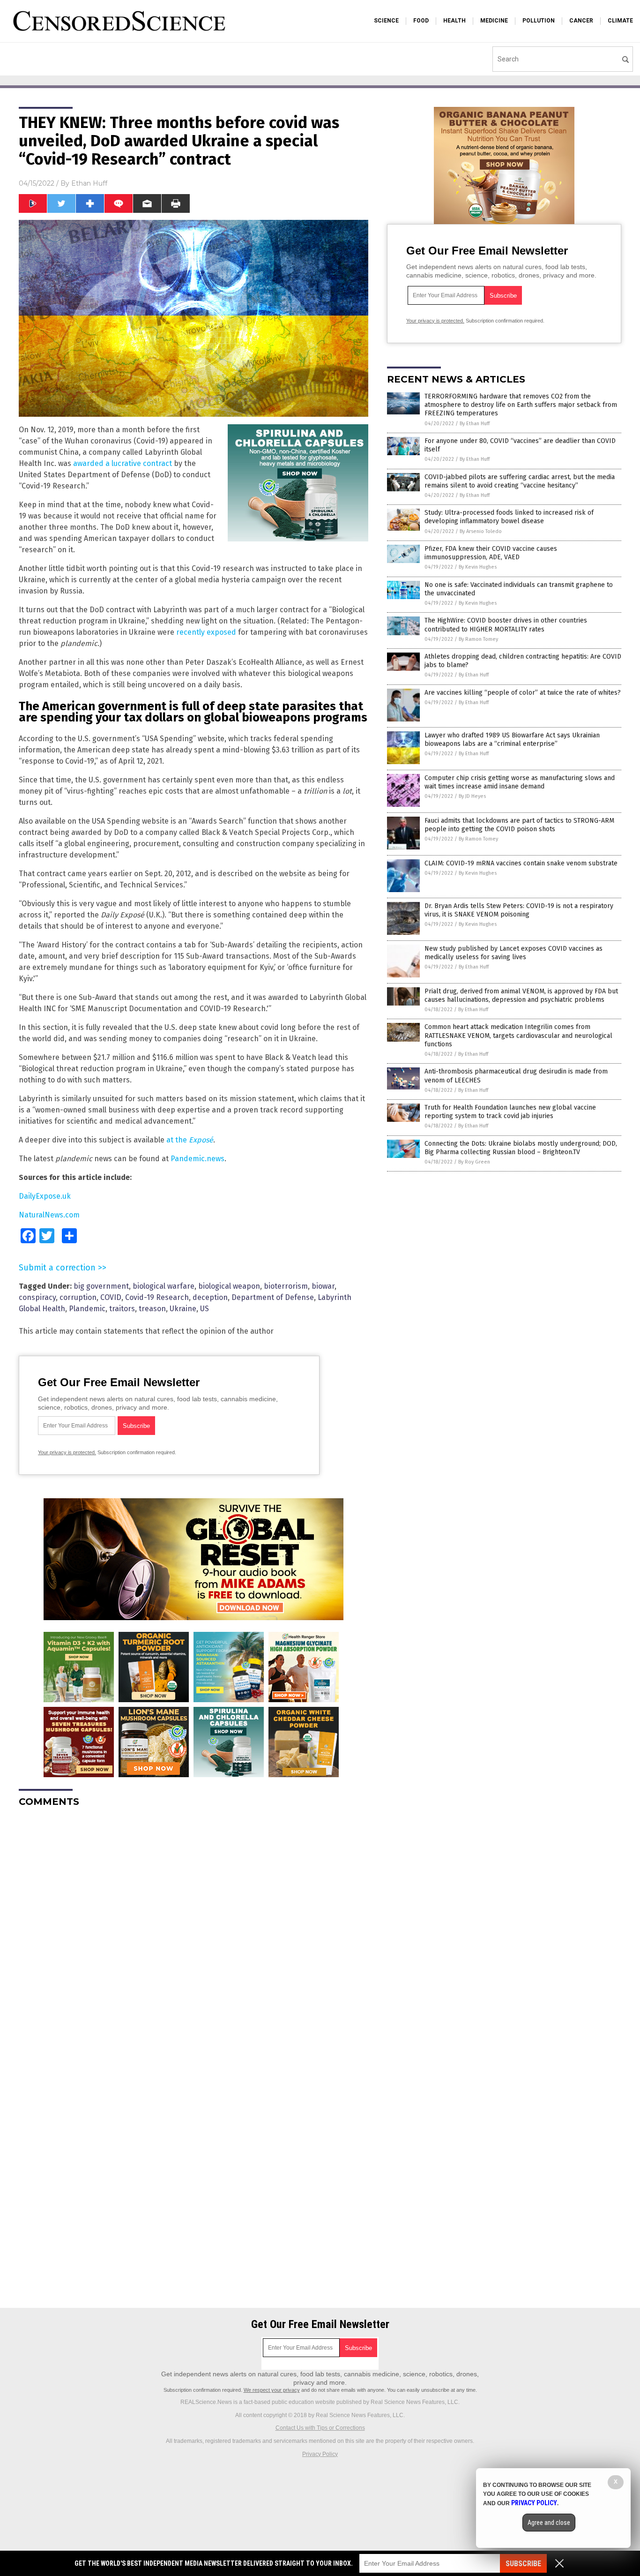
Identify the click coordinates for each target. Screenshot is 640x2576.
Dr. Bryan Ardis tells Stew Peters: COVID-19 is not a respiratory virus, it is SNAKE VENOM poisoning (519, 910)
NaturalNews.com (49, 1215)
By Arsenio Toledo (481, 531)
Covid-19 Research (157, 1297)
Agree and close (549, 2523)
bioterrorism (286, 1286)
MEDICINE (494, 21)
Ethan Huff (89, 183)
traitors (122, 1309)
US (205, 1309)
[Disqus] (193, 1932)
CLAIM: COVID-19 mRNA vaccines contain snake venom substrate (521, 863)
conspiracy (37, 1297)
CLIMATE (620, 21)
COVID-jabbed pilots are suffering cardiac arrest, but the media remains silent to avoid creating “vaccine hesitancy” (520, 481)
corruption (78, 1297)
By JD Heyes (472, 796)
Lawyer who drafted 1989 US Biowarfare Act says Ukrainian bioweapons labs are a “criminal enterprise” (512, 740)
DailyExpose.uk (45, 1196)
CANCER (581, 21)
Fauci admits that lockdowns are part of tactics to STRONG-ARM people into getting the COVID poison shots (519, 825)
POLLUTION (539, 21)
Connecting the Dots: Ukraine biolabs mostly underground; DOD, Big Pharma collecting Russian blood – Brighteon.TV (521, 1148)
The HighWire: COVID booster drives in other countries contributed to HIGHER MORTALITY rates (506, 625)
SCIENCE (386, 21)
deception (210, 1297)
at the (190, 1140)
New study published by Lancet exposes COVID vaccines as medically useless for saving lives (513, 953)
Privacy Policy (320, 2454)
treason (152, 1309)
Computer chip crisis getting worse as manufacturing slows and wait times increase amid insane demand (520, 782)
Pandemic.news (197, 1159)
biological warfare (164, 1286)
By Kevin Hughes (478, 567)
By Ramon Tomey (478, 639)
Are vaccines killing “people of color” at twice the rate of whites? (523, 693)
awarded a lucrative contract (123, 463)
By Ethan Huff (475, 424)
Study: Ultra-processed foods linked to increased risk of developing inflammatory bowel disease (509, 517)
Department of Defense (273, 1297)
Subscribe (523, 2564)
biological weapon (229, 1286)
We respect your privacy (272, 2390)
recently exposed (206, 632)
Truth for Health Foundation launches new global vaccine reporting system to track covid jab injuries (510, 1112)
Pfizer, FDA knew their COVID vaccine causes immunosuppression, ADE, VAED (491, 553)
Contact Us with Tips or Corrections (320, 2428)
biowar (323, 1286)
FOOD (421, 21)
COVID (111, 1297)
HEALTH (454, 21)
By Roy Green (474, 1162)
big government (101, 1286)
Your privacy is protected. (67, 1452)
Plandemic (87, 1309)
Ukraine (183, 1309)
